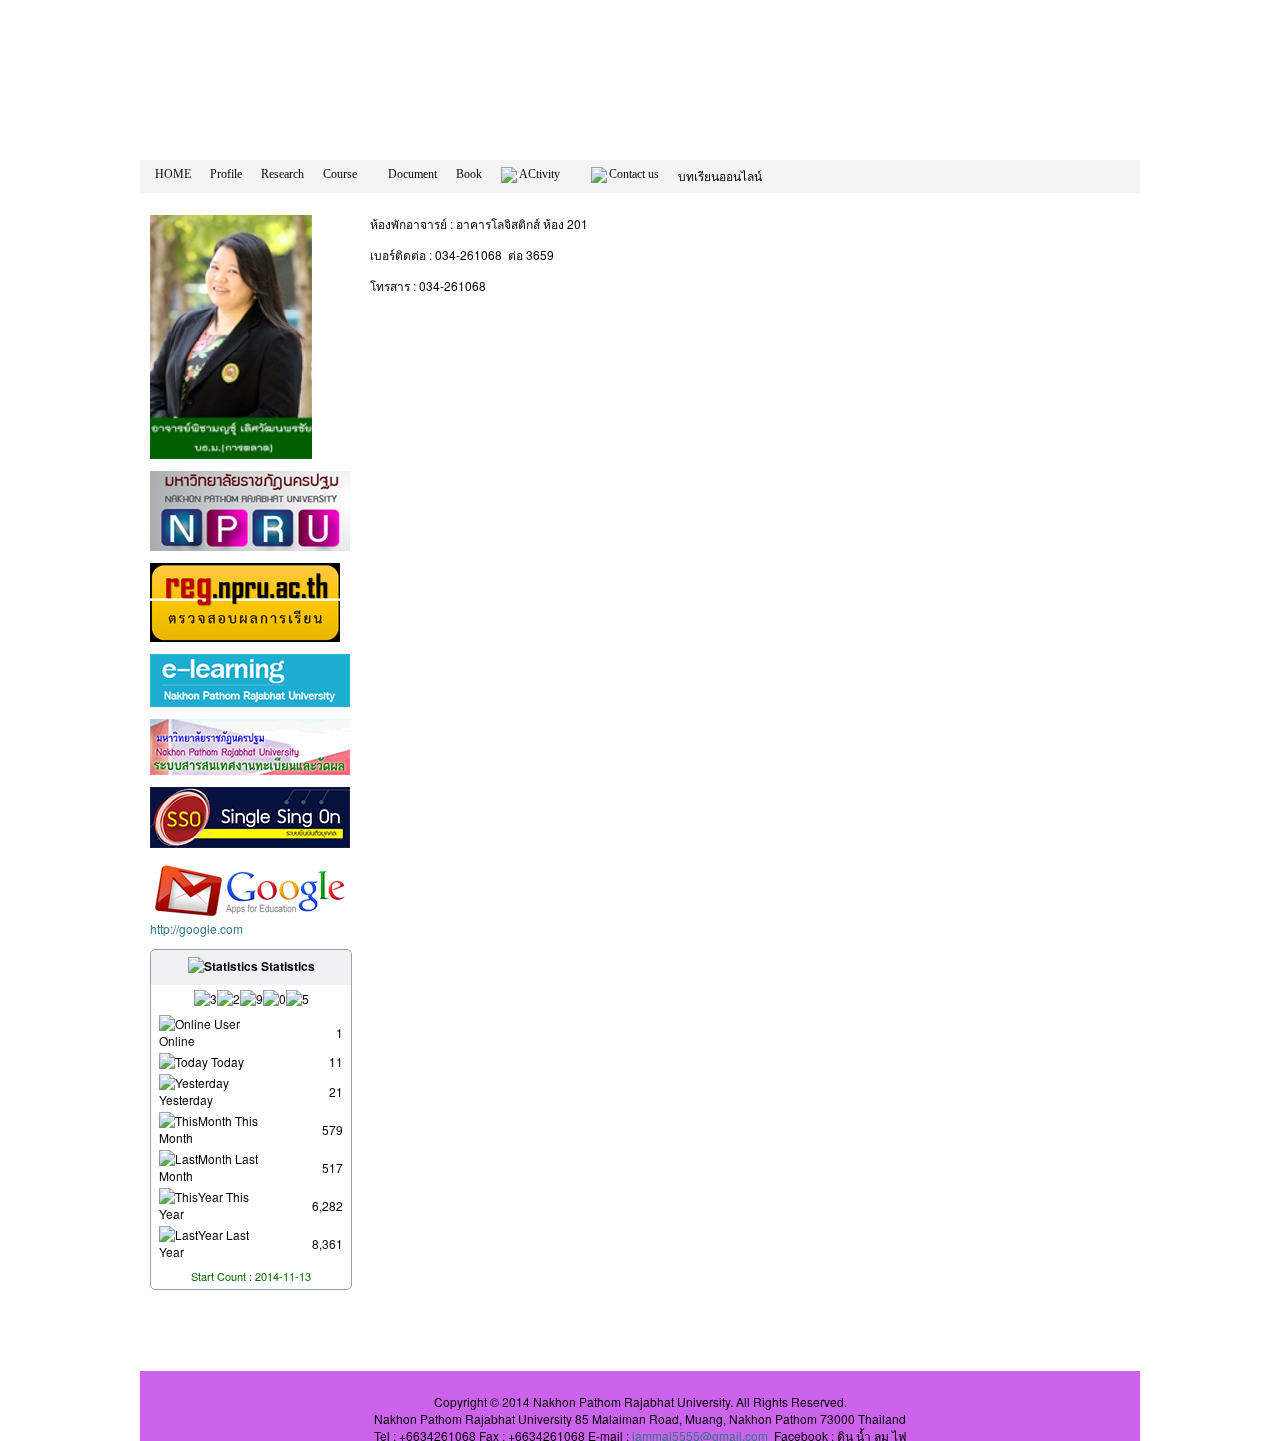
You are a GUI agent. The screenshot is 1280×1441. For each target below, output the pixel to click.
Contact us (634, 174)
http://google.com (196, 928)
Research (282, 174)
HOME (173, 174)
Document (412, 174)
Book (469, 174)
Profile (226, 174)
